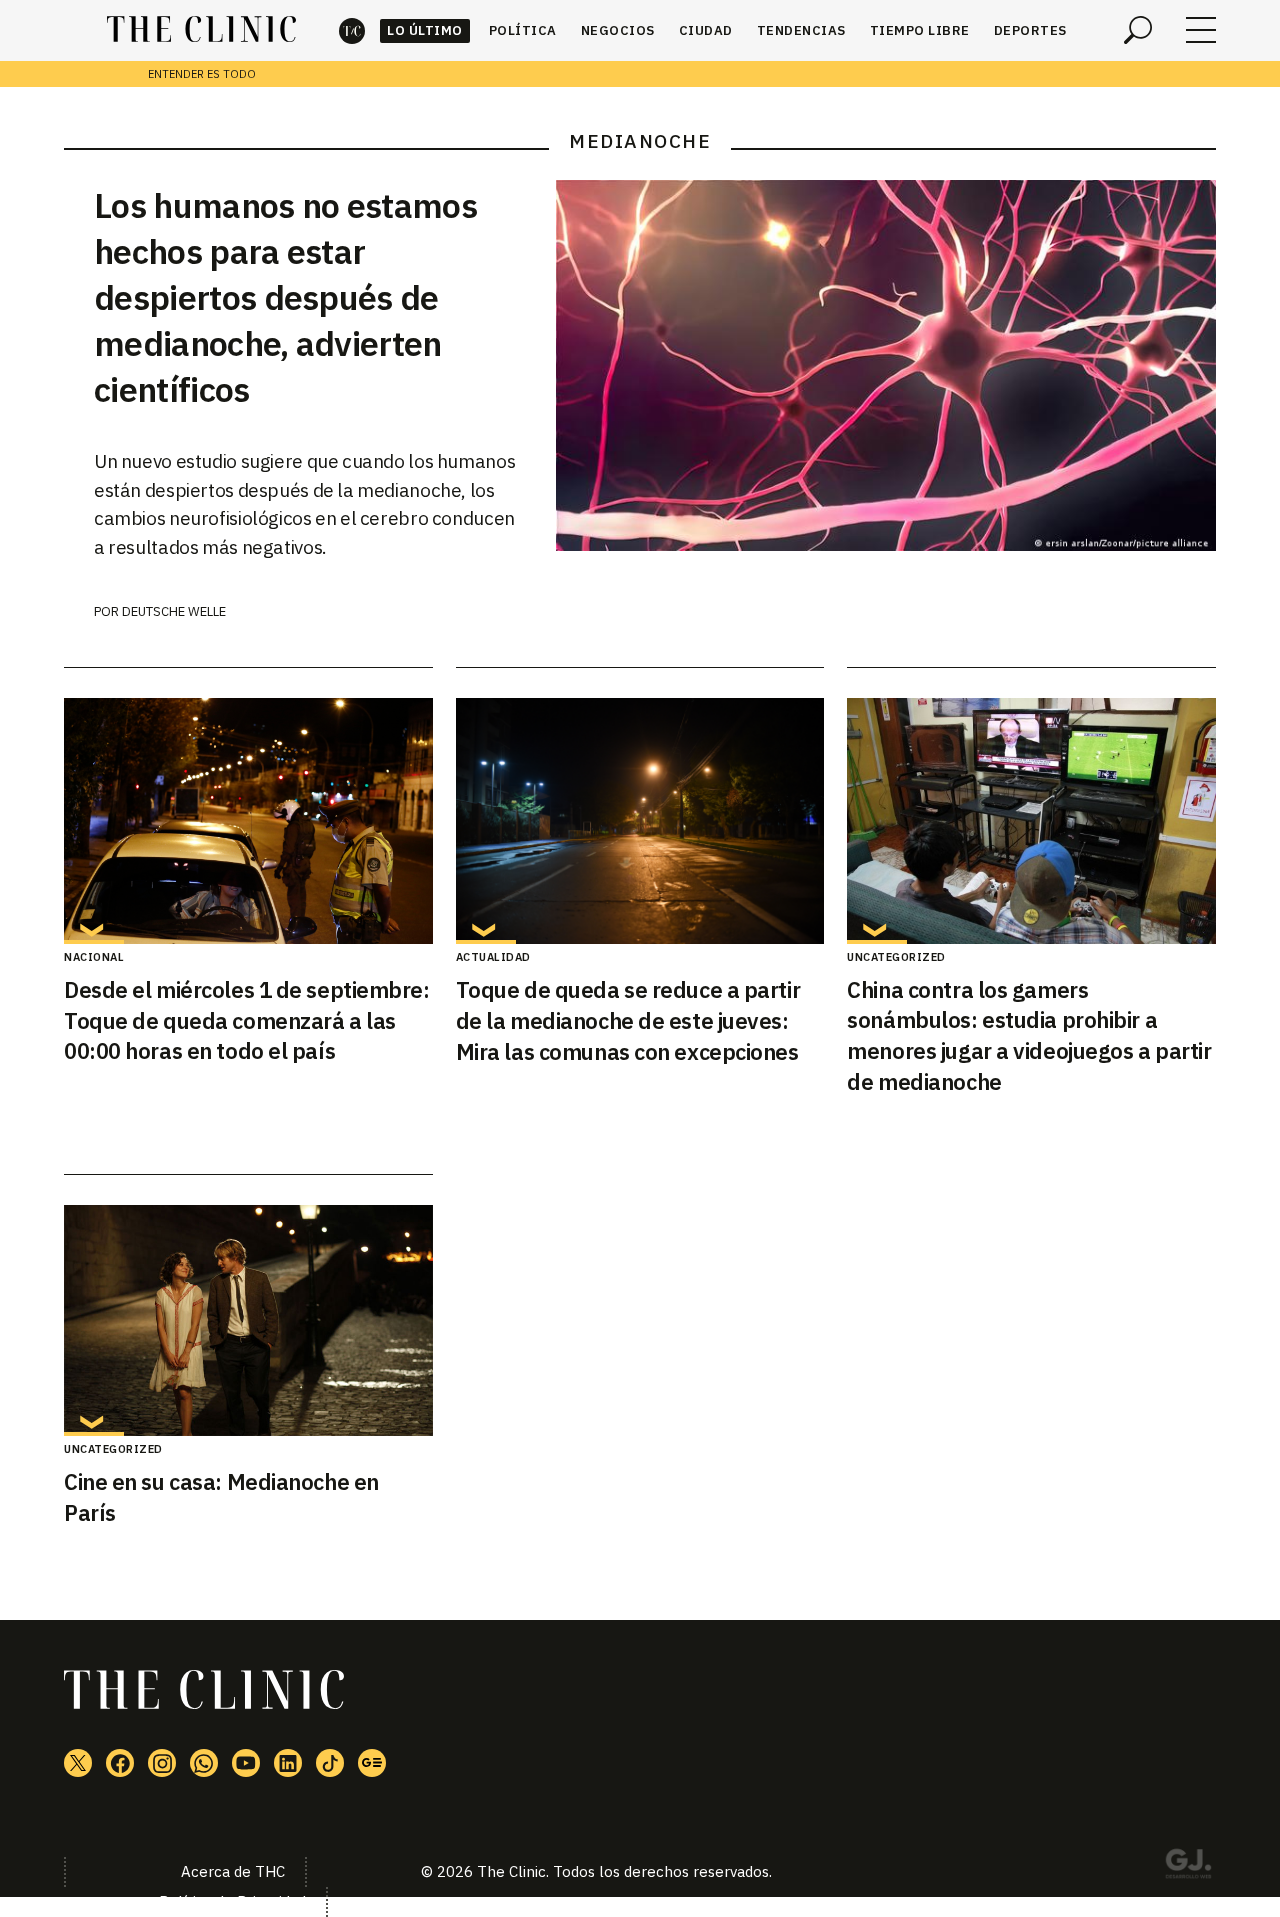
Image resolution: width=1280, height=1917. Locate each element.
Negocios (618, 30)
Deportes (1030, 30)
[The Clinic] (201, 30)
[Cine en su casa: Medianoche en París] (248, 1321)
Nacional (94, 957)
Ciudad (706, 30)
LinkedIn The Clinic (288, 1763)
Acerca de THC (233, 1871)
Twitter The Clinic (78, 1763)
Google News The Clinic (372, 1763)
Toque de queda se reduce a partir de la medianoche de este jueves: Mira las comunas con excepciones (628, 1020)
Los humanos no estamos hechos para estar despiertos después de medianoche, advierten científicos (285, 297)
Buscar (1138, 30)
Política (523, 30)
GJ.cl (1188, 1867)
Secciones (1201, 30)
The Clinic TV (246, 1763)
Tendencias (801, 30)
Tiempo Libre (920, 30)
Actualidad (493, 957)
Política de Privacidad (232, 1901)
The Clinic (352, 30)
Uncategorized (896, 957)
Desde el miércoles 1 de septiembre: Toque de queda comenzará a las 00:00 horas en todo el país (247, 1020)
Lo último (425, 30)
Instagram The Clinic (162, 1763)
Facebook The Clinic (120, 1763)
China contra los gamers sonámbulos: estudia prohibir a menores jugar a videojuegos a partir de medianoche (1029, 1035)
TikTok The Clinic (330, 1763)
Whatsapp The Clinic (204, 1763)
